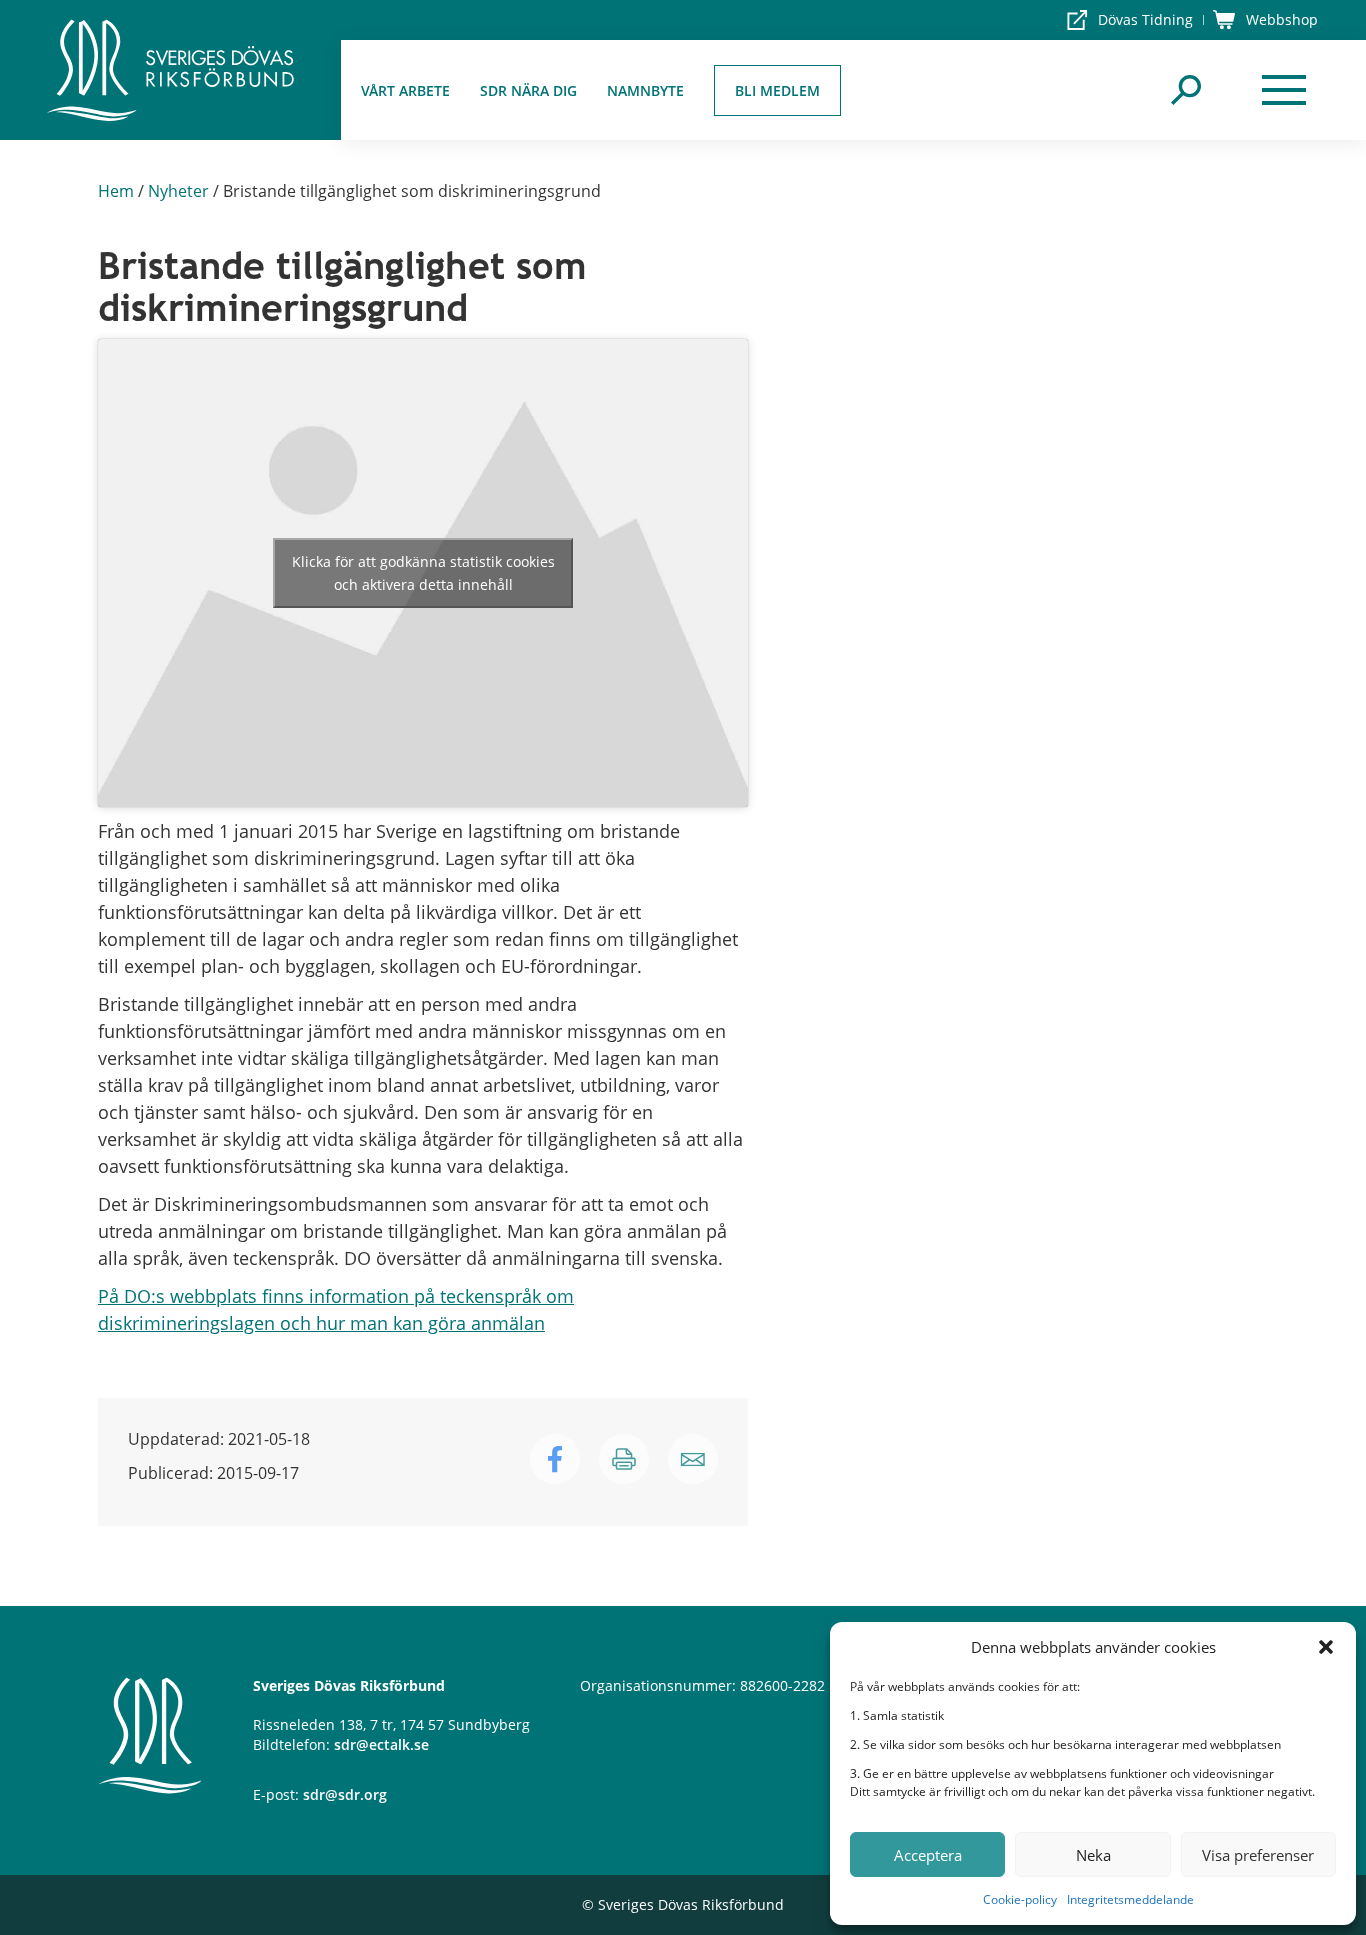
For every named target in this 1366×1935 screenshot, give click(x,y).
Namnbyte (645, 90)
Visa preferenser (1258, 1855)
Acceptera (928, 1855)
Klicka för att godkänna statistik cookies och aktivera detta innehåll (423, 573)
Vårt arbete (405, 90)
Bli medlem (777, 90)
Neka (1093, 1855)
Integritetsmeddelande (1130, 1899)
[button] (1326, 1647)
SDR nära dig (528, 90)
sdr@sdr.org (345, 1794)
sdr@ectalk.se (381, 1744)
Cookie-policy (1020, 1899)
